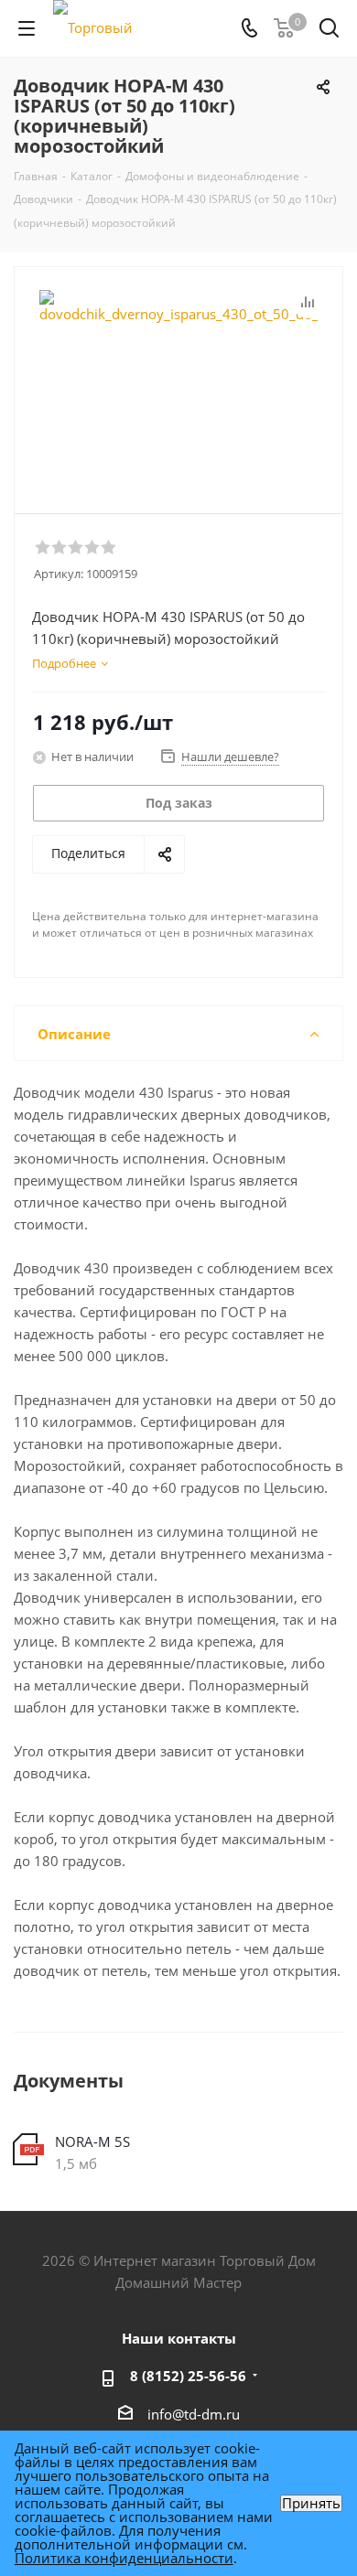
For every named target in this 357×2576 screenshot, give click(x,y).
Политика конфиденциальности (124, 2558)
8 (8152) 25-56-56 (188, 2376)
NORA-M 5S (92, 2141)
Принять (311, 2503)
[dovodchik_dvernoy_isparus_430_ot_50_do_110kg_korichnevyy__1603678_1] (178, 382)
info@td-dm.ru (194, 2414)
